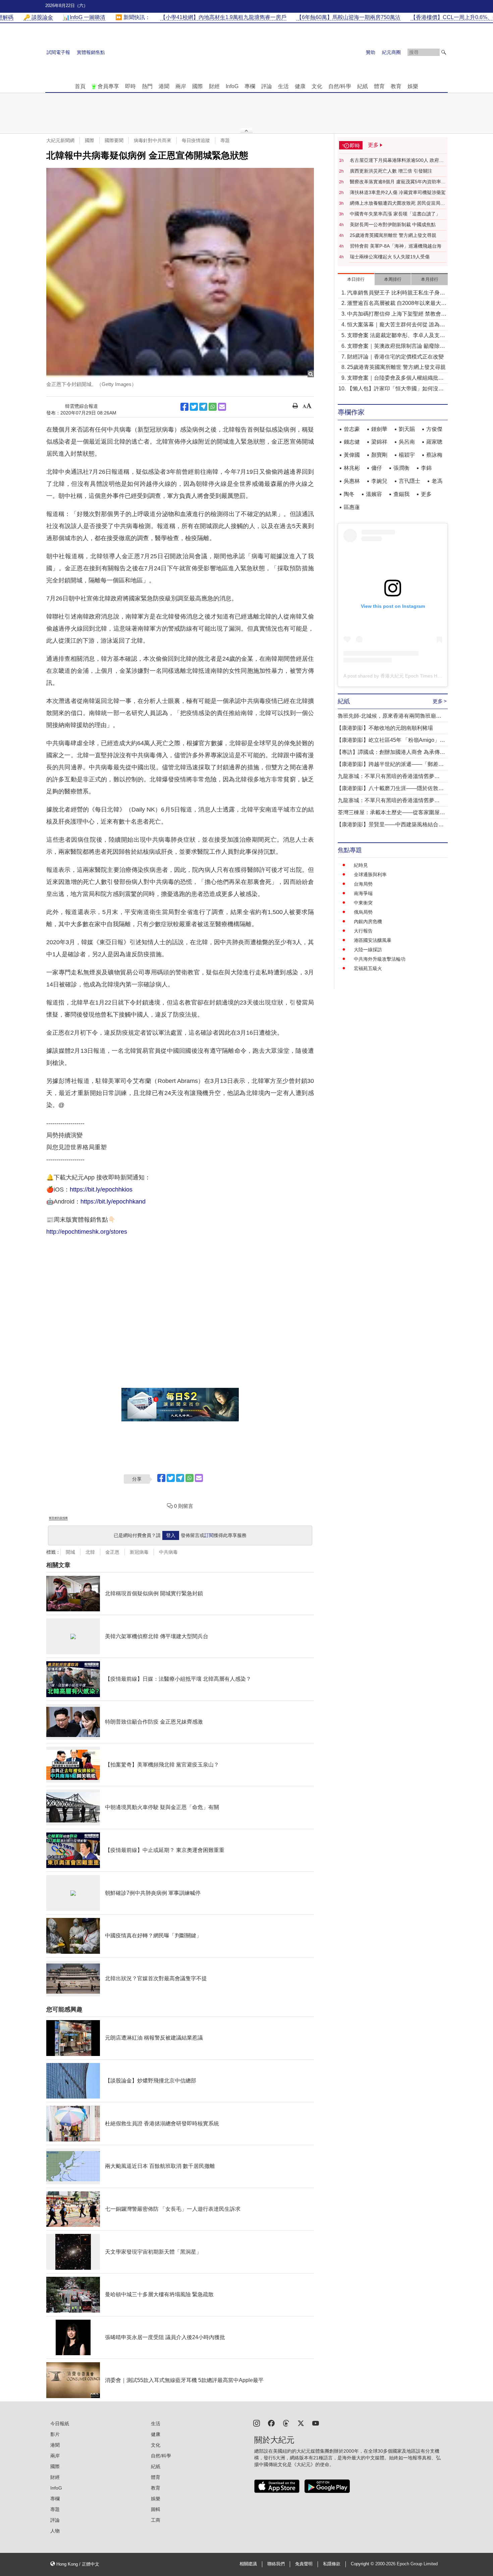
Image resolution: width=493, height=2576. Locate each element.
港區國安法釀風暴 (373, 940)
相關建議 (248, 2564)
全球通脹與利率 (370, 875)
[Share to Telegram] (203, 407)
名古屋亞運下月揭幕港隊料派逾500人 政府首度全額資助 (397, 160)
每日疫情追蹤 (196, 140)
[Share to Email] (222, 407)
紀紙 (363, 86)
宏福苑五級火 (368, 968)
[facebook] (271, 2423)
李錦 (426, 468)
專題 (225, 140)
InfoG (232, 86)
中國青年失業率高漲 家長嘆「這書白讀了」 (395, 214)
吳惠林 (352, 481)
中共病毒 (168, 1552)
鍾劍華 (379, 429)
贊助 (371, 52)
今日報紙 (60, 2424)
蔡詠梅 (434, 455)
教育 (396, 86)
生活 (283, 86)
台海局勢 (363, 884)
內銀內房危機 (368, 921)
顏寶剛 (379, 455)
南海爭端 (363, 893)
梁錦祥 (379, 442)
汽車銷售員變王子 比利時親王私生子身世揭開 (396, 293)
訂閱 (209, 1535)
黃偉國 (352, 455)
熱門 (147, 86)
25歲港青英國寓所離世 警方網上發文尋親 (393, 235)
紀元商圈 (391, 52)
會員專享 (108, 86)
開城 (70, 1552)
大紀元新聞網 (60, 140)
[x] (301, 2423)
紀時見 (361, 865)
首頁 (80, 86)
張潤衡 (401, 468)
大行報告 (363, 931)
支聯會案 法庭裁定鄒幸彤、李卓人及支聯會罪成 (396, 336)
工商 (156, 2520)
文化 (317, 86)
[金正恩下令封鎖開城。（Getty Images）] (180, 273)
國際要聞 (114, 140)
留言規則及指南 (58, 1518)
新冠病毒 (139, 1552)
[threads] (286, 2423)
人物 (55, 2531)
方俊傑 (434, 429)
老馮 (437, 481)
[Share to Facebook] (184, 407)
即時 (130, 86)
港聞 (164, 86)
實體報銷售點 (91, 52)
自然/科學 (340, 86)
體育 (379, 86)
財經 (214, 86)
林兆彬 (352, 468)
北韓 (90, 1552)
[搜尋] (444, 52)
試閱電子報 (58, 52)
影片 (55, 2434)
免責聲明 (304, 2564)
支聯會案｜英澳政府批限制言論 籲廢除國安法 (396, 347)
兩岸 (181, 86)
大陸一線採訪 (368, 950)
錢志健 (352, 442)
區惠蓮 (352, 507)
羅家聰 (434, 442)
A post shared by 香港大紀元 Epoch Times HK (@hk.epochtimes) (412, 676)
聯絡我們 (276, 2564)
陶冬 (349, 494)
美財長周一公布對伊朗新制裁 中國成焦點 (393, 224)
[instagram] (257, 2423)
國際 (198, 86)
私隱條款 (332, 2564)
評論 (267, 86)
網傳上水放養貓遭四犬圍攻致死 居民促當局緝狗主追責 (397, 203)
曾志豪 (352, 429)
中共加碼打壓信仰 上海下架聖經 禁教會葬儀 (397, 314)
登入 (171, 1535)
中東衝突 (363, 903)
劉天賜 (407, 429)
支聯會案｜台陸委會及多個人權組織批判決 (395, 378)
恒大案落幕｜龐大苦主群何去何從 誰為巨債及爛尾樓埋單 (396, 325)
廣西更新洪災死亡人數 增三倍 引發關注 (391, 171)
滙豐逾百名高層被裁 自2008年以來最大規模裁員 (397, 304)
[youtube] (316, 2423)
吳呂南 (407, 442)
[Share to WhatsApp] (213, 407)
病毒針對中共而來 (153, 140)
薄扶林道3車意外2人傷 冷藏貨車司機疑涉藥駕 (398, 192)
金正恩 (112, 1552)
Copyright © (363, 2564)
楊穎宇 (407, 455)
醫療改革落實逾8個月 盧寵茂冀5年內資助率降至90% (398, 182)
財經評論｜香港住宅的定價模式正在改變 (395, 357)
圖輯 (156, 2509)
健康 (300, 86)
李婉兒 (379, 481)
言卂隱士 (409, 481)
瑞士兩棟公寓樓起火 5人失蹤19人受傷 (390, 257)
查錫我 (401, 494)
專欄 (250, 86)
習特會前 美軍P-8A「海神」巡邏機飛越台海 (396, 246)
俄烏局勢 (363, 912)
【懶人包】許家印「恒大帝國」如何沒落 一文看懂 (395, 389)
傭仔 (377, 468)
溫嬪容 (374, 494)
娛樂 (413, 86)
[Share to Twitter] (194, 407)
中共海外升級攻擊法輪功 (380, 959)
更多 (426, 494)
